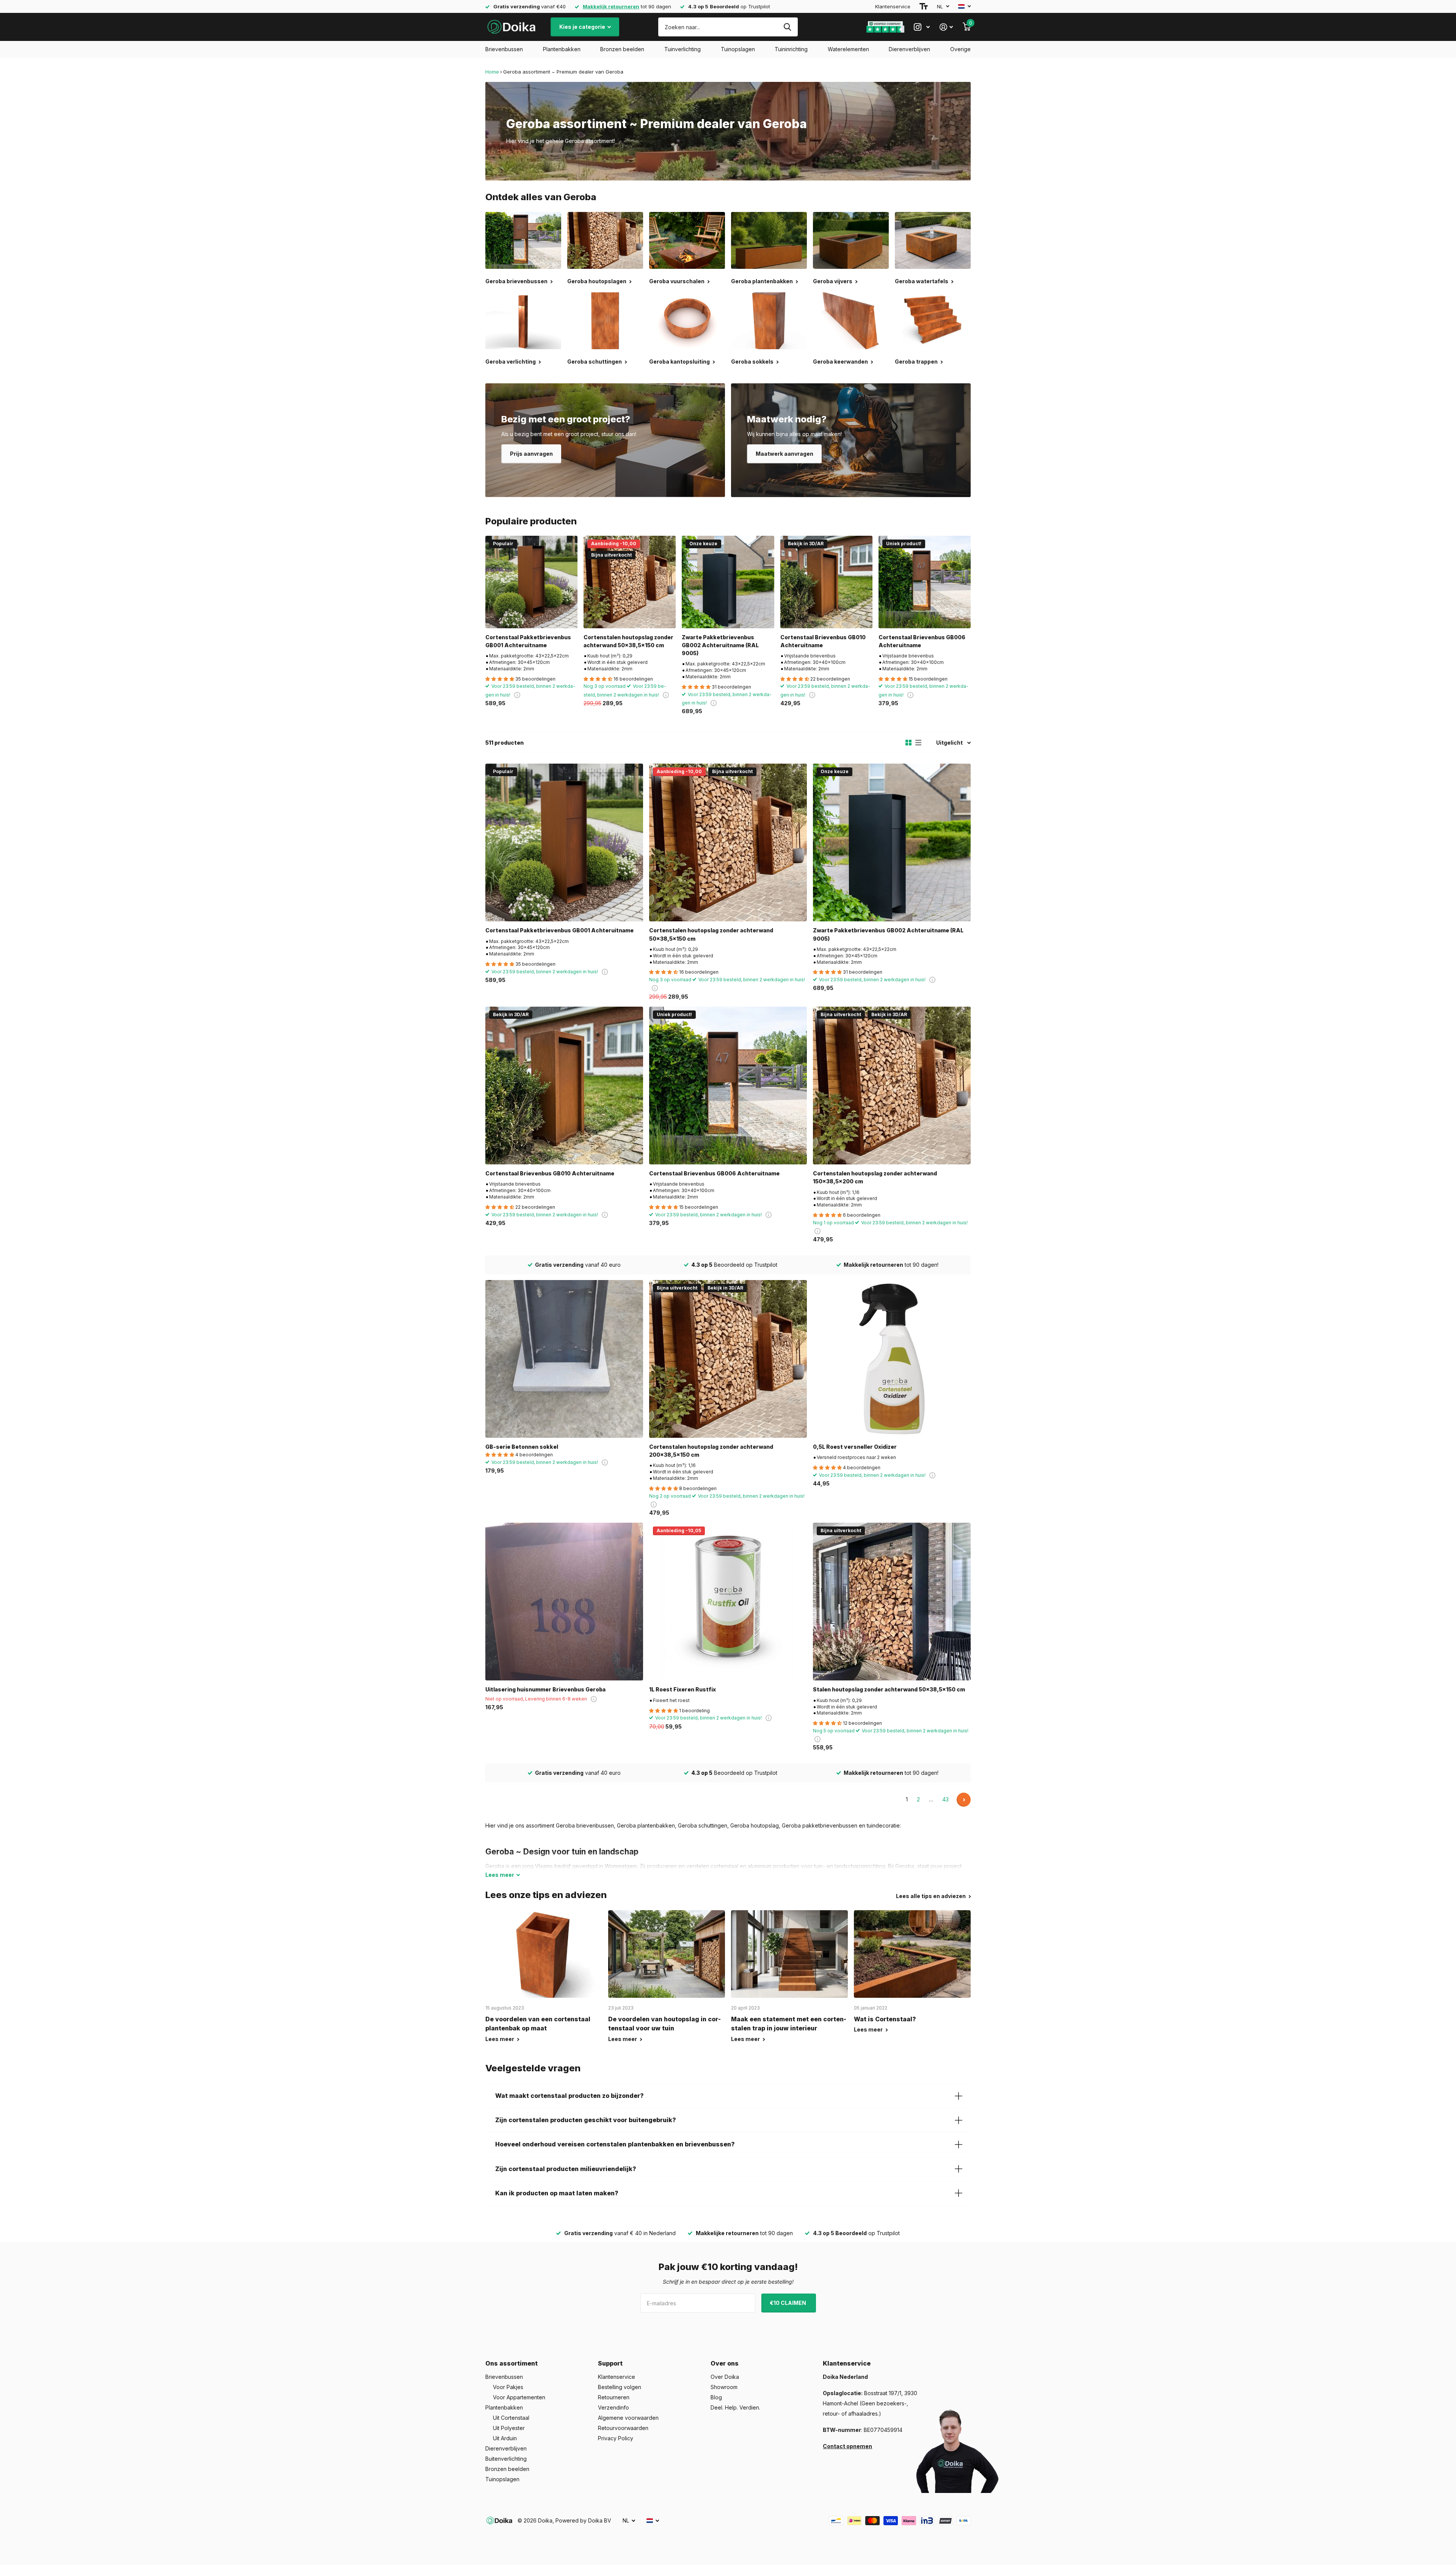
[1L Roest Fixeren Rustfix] (728, 1602)
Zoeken (787, 27)
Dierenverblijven (909, 49)
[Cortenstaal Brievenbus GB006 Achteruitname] (925, 582)
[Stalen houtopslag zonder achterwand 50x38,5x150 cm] (892, 1602)
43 (945, 1799)
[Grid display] (908, 743)
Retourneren (614, 2397)
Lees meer (500, 2039)
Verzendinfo (613, 2407)
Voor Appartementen (519, 2397)
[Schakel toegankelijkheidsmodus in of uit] (924, 6)
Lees (500, 1875)
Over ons (725, 2363)
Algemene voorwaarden (628, 2418)
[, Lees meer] (922, 27)
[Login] (946, 27)
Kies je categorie (583, 27)
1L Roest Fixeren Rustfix (682, 1689)
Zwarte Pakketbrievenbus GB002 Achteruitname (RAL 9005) (720, 645)
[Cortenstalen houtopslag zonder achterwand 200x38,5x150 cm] (728, 1359)
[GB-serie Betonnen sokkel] (564, 1359)
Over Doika (725, 2377)
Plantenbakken (562, 49)
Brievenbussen (504, 49)
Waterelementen (848, 49)
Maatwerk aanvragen (784, 454)
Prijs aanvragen (531, 454)
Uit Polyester (509, 2428)
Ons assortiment (511, 2363)
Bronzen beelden (622, 49)
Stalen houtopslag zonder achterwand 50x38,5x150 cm (889, 1689)
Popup (517, 695)
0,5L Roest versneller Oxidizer (855, 1447)
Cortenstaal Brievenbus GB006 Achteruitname (922, 641)
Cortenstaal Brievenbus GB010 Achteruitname (823, 641)
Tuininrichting (791, 49)
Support (610, 2363)
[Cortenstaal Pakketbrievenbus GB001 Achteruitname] (531, 582)
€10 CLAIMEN (788, 2303)
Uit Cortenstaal (511, 2418)
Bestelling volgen (620, 2387)
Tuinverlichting (682, 49)
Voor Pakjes (508, 2387)
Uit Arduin (505, 2438)
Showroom (724, 2387)
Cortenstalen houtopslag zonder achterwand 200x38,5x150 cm (711, 1451)
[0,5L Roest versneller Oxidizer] (892, 1359)
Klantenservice (893, 6)
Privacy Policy (616, 2438)
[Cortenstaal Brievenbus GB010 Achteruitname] (826, 582)
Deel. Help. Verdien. (735, 2407)
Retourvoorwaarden (623, 2428)
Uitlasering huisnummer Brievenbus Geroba (545, 1689)
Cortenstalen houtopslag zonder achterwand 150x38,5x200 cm (875, 1177)
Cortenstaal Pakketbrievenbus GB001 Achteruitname (528, 641)
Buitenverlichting (506, 2459)
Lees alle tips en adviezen (931, 1896)
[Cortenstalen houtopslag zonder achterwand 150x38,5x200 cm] (892, 1086)
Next (964, 1800)
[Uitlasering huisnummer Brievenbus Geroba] (564, 1602)
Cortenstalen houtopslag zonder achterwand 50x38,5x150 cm (628, 641)
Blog (716, 2397)
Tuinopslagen (738, 49)
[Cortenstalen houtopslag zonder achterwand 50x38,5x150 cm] (630, 582)
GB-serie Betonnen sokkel (522, 1447)
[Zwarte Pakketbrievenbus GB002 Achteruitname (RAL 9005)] (728, 582)
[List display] (918, 743)
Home (492, 72)
